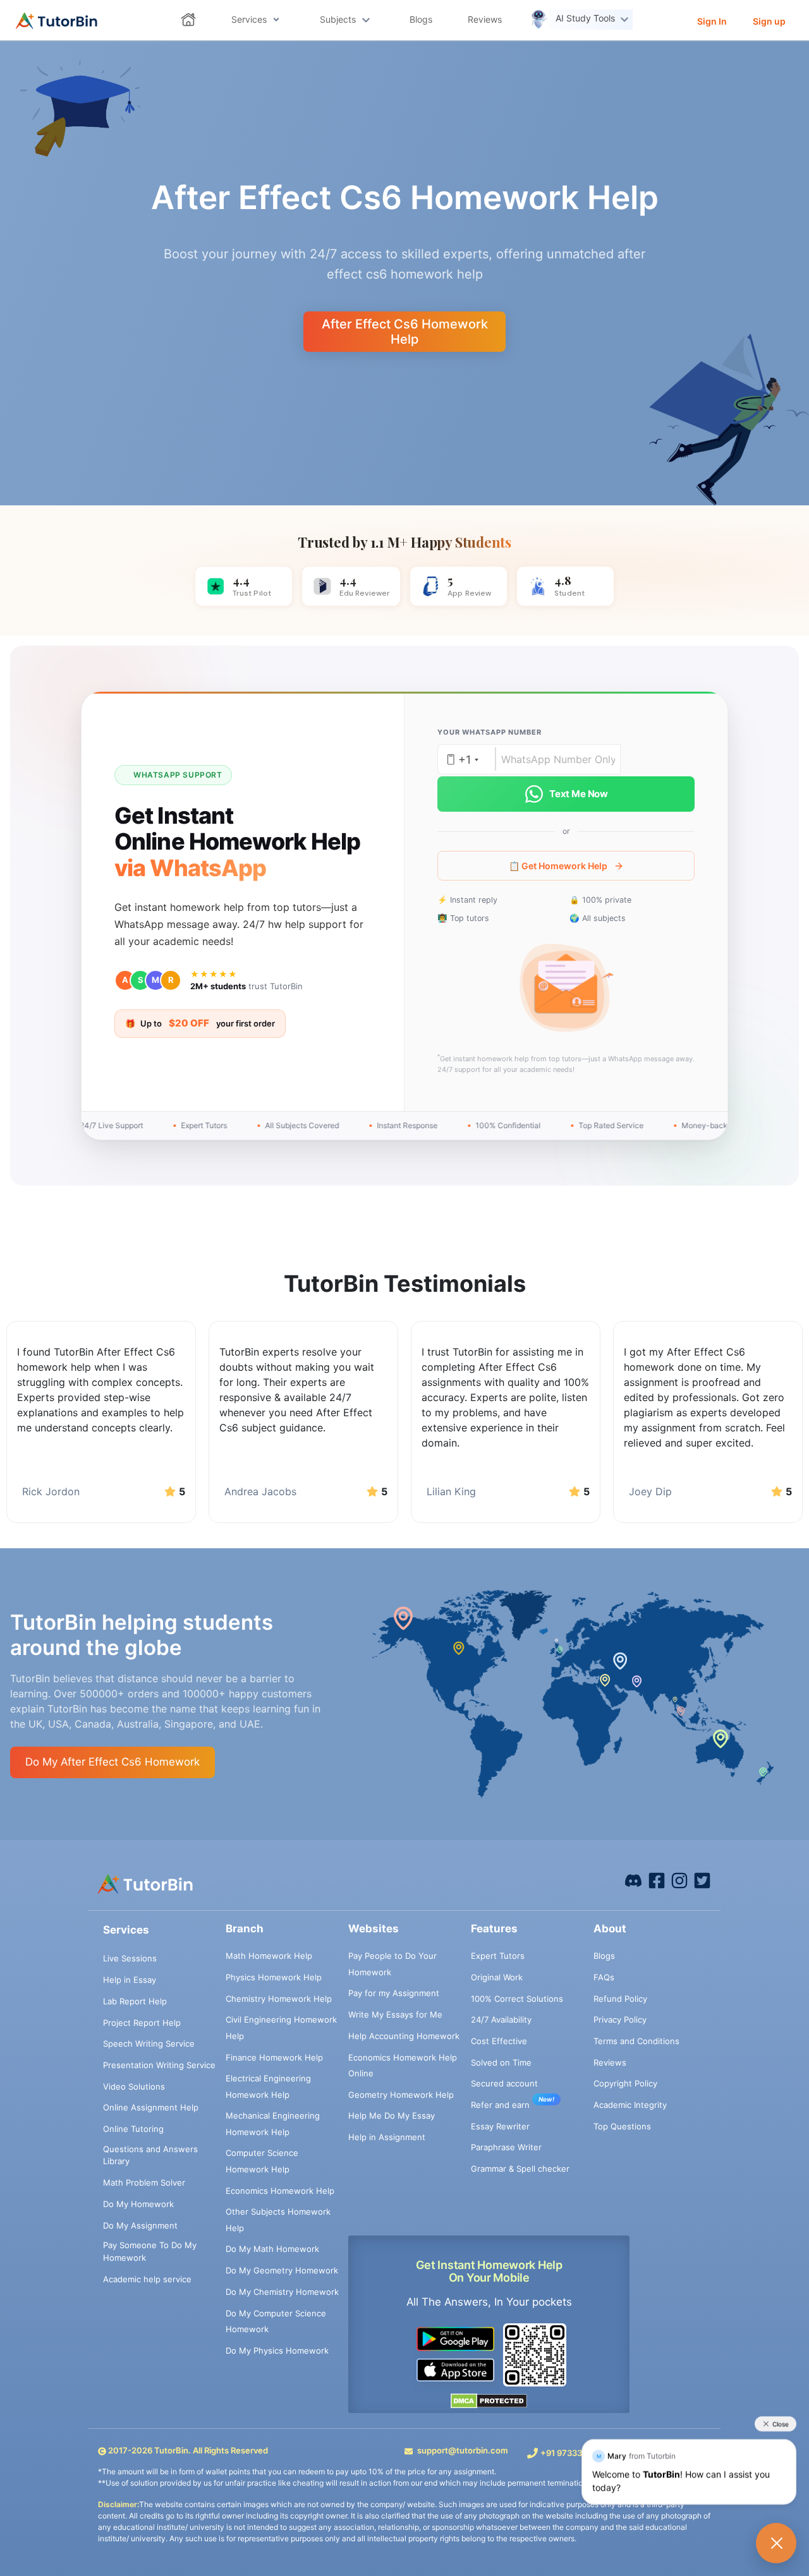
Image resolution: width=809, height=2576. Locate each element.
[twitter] (702, 1880)
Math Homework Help (269, 1956)
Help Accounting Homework (404, 2036)
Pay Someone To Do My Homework (150, 2251)
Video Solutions (134, 2086)
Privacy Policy (620, 2019)
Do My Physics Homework (277, 2350)
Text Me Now (579, 794)
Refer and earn (500, 2105)
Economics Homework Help (280, 2191)
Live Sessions (130, 1958)
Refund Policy (620, 1999)
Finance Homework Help (274, 2057)
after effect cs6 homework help (405, 332)
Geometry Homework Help (401, 2095)
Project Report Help (142, 2023)
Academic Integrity (630, 2105)
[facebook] (633, 1880)
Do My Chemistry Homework (282, 2292)
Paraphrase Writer (506, 2147)
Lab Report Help (135, 2001)
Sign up (769, 21)
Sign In (712, 21)
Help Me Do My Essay (392, 2116)
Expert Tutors (498, 1956)
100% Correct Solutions (517, 1999)
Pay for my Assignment (394, 1993)
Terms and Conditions (636, 2041)
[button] (566, 989)
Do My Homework (138, 2204)
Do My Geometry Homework (282, 2270)
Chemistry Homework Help (279, 1999)
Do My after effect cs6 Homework (113, 1762)
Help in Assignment (387, 2137)
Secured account (504, 2083)
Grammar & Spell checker (520, 2169)
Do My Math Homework (272, 2249)
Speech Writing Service (149, 2043)
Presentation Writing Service (159, 2065)
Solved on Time (501, 2062)
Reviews (610, 2062)
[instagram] (679, 1880)
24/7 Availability (501, 2019)
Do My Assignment (140, 2225)
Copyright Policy (625, 2083)
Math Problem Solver (144, 2182)
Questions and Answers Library (150, 2155)
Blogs (604, 1956)
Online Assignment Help (151, 2107)
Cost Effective (499, 2041)
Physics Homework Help (274, 1977)
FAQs (604, 1977)
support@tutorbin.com (463, 2450)
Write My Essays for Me (395, 2014)
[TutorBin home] (57, 21)
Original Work (497, 1977)
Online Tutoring (133, 2129)
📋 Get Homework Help (558, 866)
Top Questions (622, 2126)
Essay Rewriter (500, 2126)
